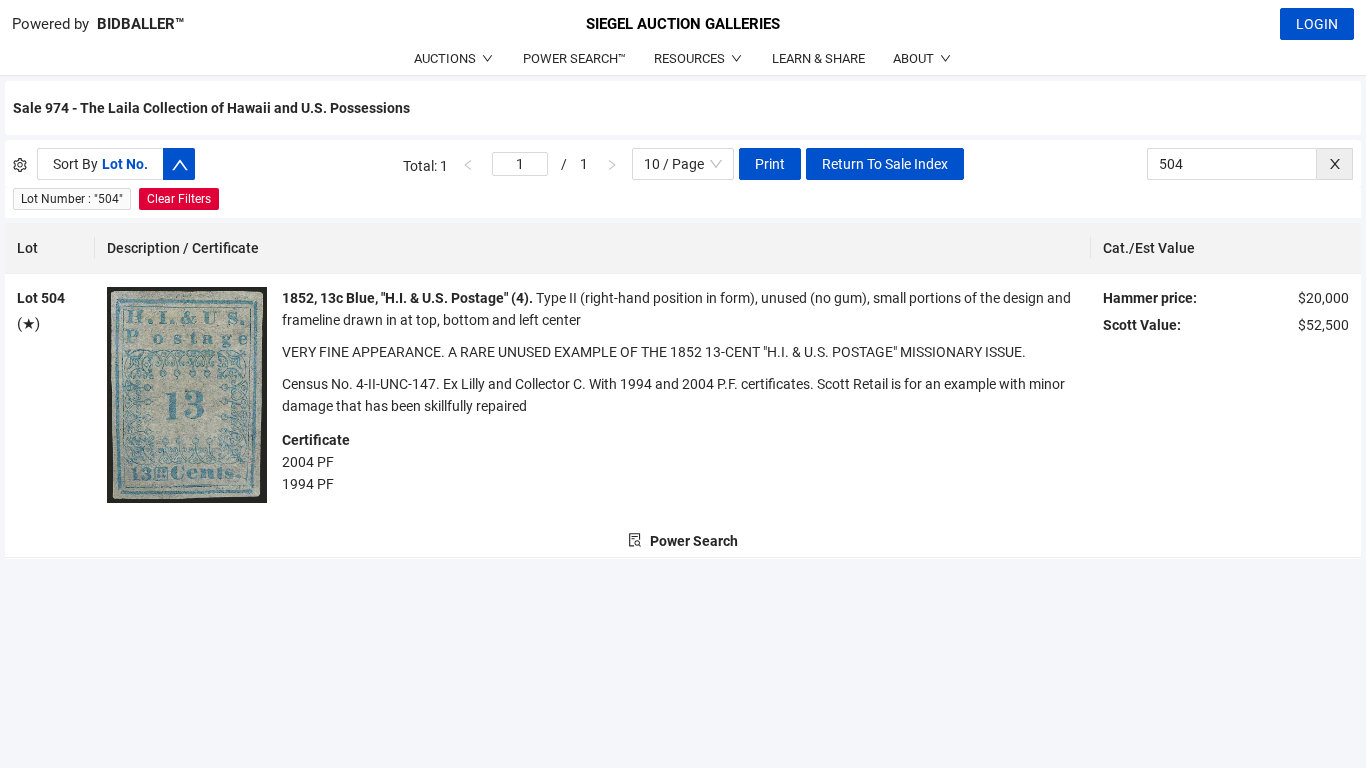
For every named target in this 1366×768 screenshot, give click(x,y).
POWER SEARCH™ (574, 58)
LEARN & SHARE (818, 58)
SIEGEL (683, 24)
